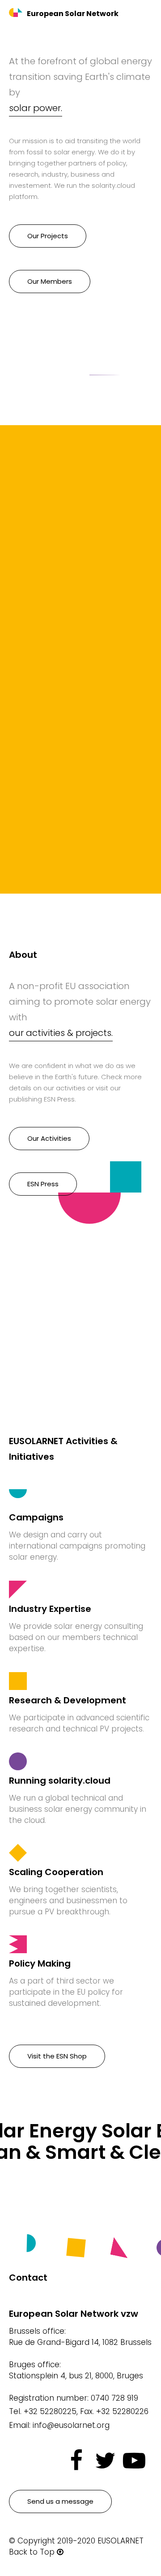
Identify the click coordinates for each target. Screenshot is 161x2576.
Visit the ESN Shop (57, 2056)
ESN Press (43, 1184)
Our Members (50, 281)
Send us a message (60, 2501)
